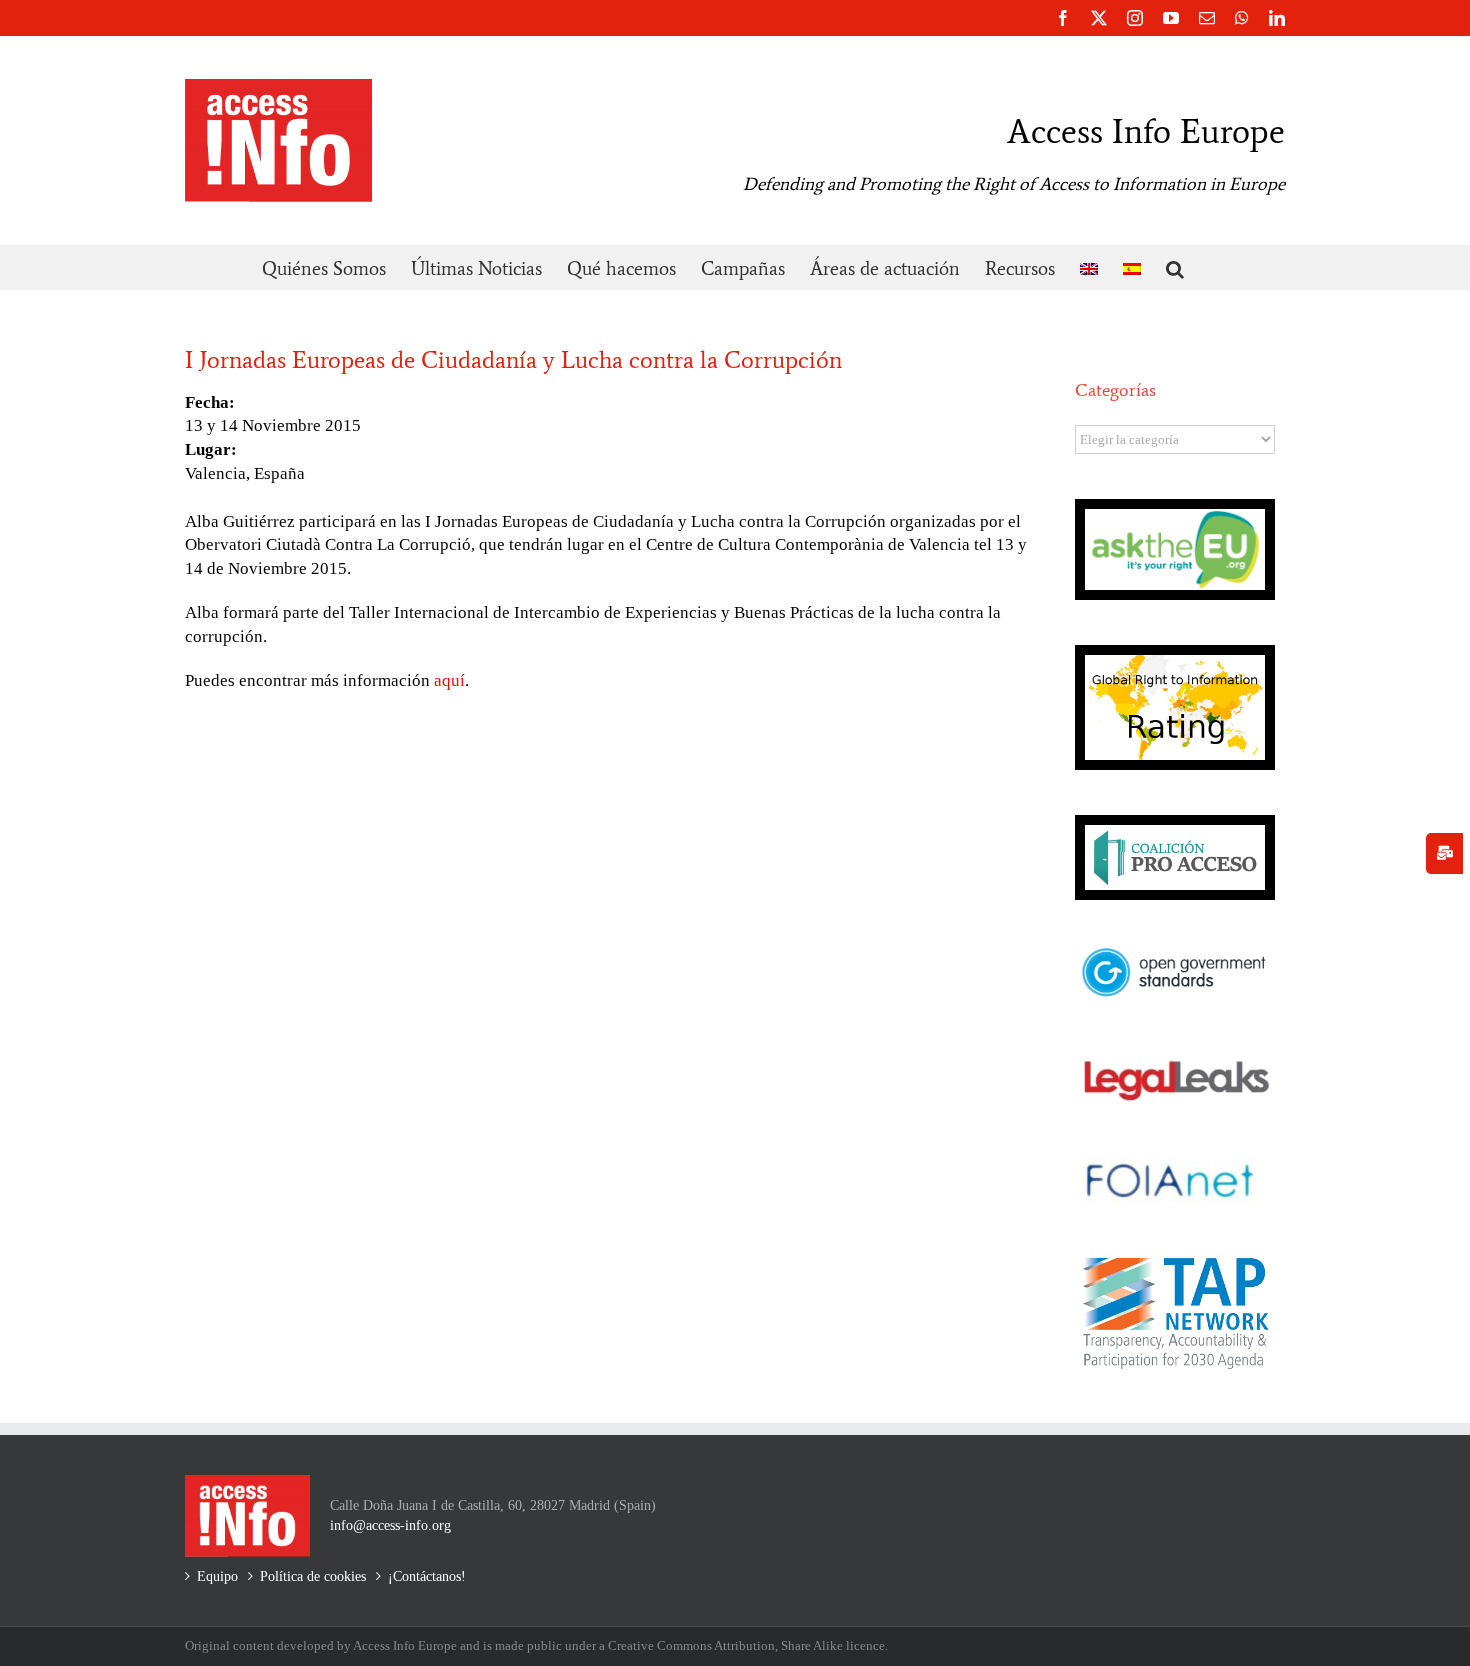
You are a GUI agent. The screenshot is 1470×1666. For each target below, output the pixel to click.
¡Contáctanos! (427, 1576)
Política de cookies (313, 1576)
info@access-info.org (390, 1525)
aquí (449, 680)
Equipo (217, 1576)
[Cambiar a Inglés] (1089, 267)
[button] (1175, 267)
